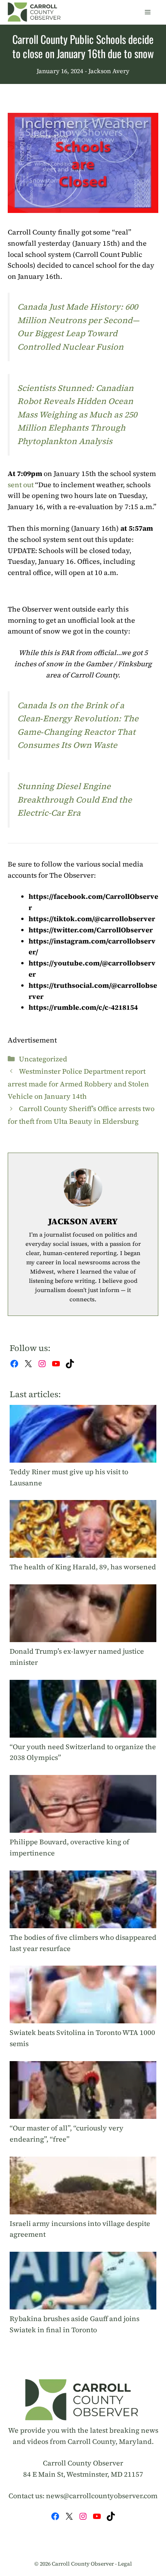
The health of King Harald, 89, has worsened (83, 1567)
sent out (21, 485)
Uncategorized (43, 1059)
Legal (125, 2564)
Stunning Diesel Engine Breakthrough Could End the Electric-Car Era (75, 799)
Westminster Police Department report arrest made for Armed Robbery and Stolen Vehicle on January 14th (78, 1084)
